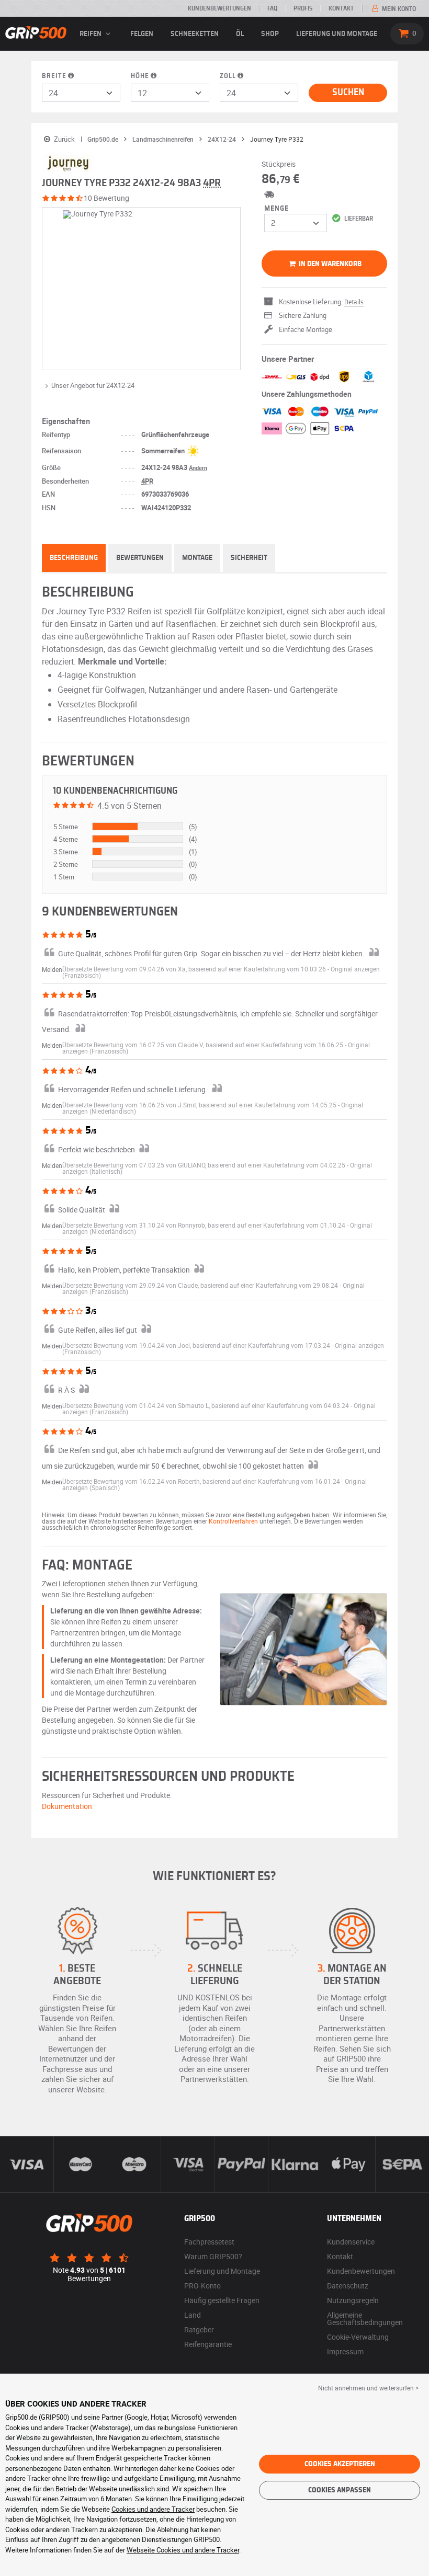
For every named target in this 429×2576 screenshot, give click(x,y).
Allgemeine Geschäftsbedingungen (365, 2319)
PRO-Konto (202, 2286)
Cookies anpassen (340, 2490)
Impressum (345, 2351)
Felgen (142, 34)
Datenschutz (348, 2286)
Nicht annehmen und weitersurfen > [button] (368, 2388)
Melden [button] (52, 969)
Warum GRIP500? (213, 2256)
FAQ (272, 8)
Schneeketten (195, 34)
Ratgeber (199, 2329)
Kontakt (341, 8)
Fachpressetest (209, 2242)
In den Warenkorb (329, 264)
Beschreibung (74, 558)
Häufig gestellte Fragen (222, 2300)
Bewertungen (140, 558)
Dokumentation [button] (67, 1806)
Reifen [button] (91, 34)
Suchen (348, 93)
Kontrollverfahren (233, 1521)
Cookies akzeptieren (340, 2464)
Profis (303, 8)
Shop (270, 34)
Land (193, 2315)
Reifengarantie (208, 2344)
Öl (240, 34)
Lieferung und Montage (337, 34)
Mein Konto (398, 9)
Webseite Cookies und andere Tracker (183, 2550)
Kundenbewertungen (219, 8)
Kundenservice (351, 2242)
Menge (276, 209)
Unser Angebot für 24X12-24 (93, 385)
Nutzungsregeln (353, 2300)
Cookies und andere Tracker (153, 2509)
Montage (197, 558)
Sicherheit (249, 558)
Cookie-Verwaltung (358, 2337)
